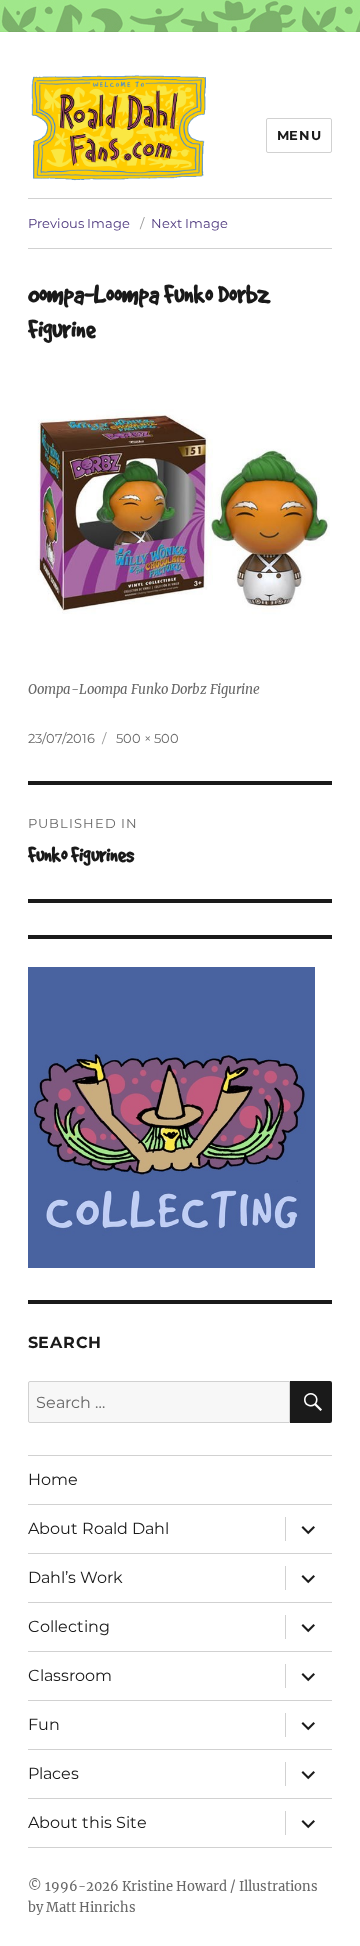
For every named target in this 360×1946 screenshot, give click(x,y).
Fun (44, 1724)
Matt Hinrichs (91, 1907)
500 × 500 (147, 738)
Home (53, 1479)
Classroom (70, 1675)
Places (53, 1773)
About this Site (87, 1822)
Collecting (69, 1626)
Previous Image (79, 223)
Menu (299, 135)
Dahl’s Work (75, 1577)
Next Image (189, 223)
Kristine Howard (174, 1886)
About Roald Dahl (98, 1528)
